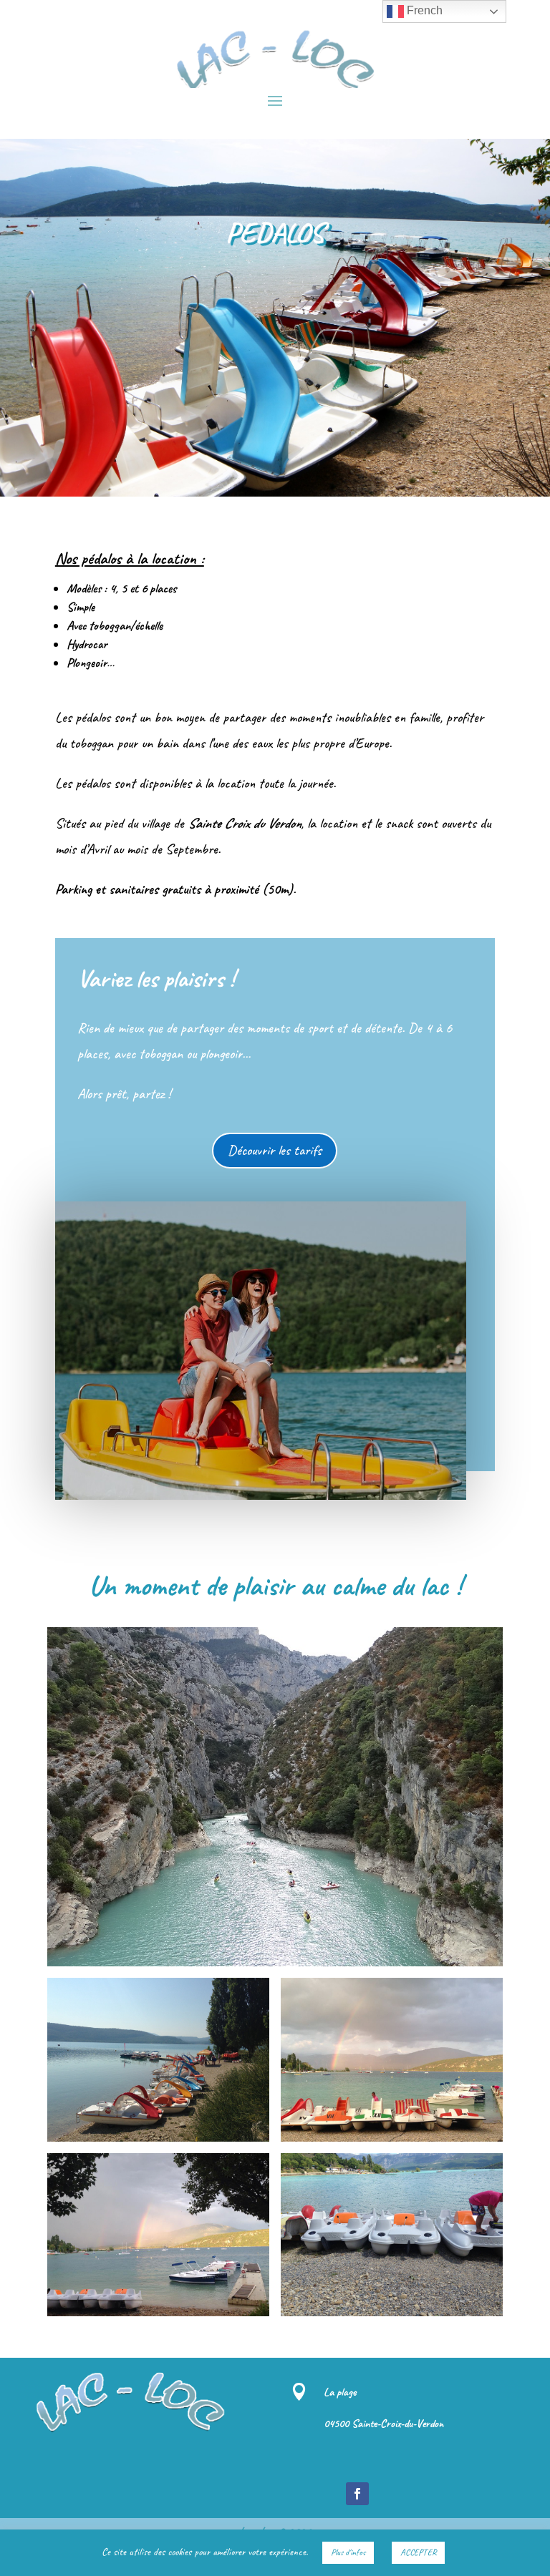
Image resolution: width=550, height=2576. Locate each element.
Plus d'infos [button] (348, 2552)
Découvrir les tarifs (275, 1150)
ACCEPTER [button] (418, 2552)
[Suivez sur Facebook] (357, 2494)
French (423, 10)
